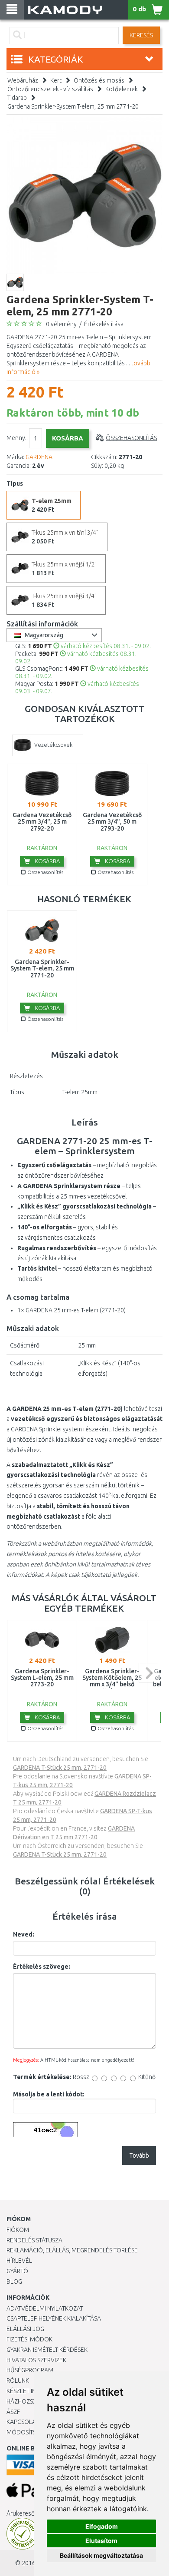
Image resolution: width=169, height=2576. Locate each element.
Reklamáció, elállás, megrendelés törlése (72, 2250)
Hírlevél (19, 2261)
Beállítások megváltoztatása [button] (101, 2555)
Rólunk (18, 2381)
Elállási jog (25, 2329)
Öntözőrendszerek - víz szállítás (50, 89)
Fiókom (18, 2230)
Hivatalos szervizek (36, 2360)
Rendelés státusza (34, 2240)
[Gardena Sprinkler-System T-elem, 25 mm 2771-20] (84, 195)
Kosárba (47, 861)
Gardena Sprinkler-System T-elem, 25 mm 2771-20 (73, 106)
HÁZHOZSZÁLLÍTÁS (32, 2401)
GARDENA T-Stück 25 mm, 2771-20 (60, 1768)
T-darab (17, 98)
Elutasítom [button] (101, 2541)
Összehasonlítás (131, 438)
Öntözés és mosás (99, 80)
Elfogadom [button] (102, 2526)
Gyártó (17, 2271)
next (148, 1673)
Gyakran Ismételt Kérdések (47, 2350)
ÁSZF (13, 2412)
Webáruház (23, 80)
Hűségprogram (30, 2370)
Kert (56, 80)
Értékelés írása (104, 324)
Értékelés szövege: (42, 1967)
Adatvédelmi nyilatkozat (45, 2308)
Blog (14, 2281)
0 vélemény (61, 324)
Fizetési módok (29, 2339)
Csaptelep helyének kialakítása (54, 2318)
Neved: (24, 1934)
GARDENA (39, 457)
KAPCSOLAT (23, 2422)
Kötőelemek (122, 89)
